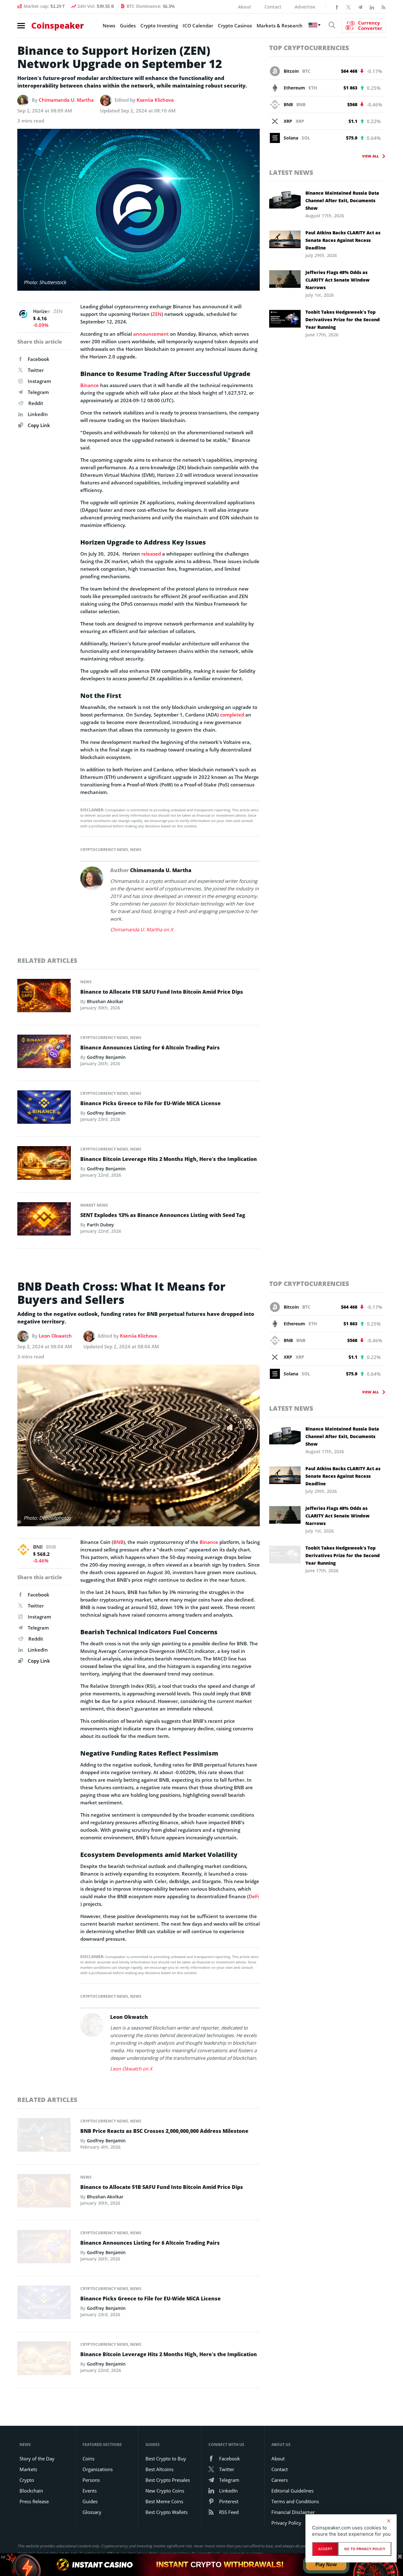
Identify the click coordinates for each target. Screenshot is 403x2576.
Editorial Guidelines (292, 2491)
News (109, 26)
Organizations (98, 2469)
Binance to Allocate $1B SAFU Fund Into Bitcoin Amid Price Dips (162, 992)
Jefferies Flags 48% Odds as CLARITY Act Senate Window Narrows (338, 280)
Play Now (326, 2565)
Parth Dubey (100, 1225)
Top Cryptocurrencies (309, 48)
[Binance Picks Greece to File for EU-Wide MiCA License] (44, 1109)
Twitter (36, 370)
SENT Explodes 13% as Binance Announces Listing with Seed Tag (163, 1215)
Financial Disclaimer (293, 2512)
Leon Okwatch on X (131, 2069)
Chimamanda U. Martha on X (142, 929)
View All (370, 156)
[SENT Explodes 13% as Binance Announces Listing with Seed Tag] (44, 1220)
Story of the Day (37, 2459)
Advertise (305, 7)
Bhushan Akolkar (105, 1001)
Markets (28, 2469)
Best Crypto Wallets (167, 2512)
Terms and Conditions (295, 2501)
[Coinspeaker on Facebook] (337, 7)
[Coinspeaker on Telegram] (360, 7)
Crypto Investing (159, 26)
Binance (90, 385)
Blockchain (31, 2491)
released (151, 554)
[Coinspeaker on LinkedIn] (372, 7)
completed (232, 715)
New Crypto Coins (165, 2491)
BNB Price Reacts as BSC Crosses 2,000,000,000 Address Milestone (164, 2131)
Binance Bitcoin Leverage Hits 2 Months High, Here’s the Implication (169, 1159)
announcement (151, 334)
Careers (280, 2480)
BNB (118, 1542)
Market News (94, 1205)
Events (90, 2491)
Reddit (36, 403)
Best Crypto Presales (168, 2480)
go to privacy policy (365, 2549)
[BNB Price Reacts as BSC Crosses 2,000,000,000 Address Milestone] (44, 2137)
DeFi (254, 1896)
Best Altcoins (159, 2469)
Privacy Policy (286, 2523)
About (245, 7)
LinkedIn (38, 414)
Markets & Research (280, 26)
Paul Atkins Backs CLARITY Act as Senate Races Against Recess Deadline (343, 240)
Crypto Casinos (235, 26)
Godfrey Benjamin (106, 1057)
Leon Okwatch (55, 1336)
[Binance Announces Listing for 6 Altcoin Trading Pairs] (44, 1053)
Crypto (27, 2480)
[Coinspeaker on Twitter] (349, 7)
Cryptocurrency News (104, 850)
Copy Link (38, 425)
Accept (325, 2549)
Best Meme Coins (164, 2501)
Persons (91, 2480)
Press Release (34, 2501)
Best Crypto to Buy (166, 2459)
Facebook (39, 359)
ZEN (157, 314)
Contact (273, 7)
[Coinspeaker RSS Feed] (383, 7)
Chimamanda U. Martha (66, 100)
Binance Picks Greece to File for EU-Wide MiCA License (150, 1103)
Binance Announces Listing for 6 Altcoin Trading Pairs (150, 1048)
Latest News (291, 172)
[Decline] (389, 2521)
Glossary (92, 2512)
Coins (88, 2459)
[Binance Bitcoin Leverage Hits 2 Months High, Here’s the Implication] (44, 1165)
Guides (128, 26)
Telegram (38, 392)
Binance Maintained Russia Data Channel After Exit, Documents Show (342, 200)
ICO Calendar (198, 26)
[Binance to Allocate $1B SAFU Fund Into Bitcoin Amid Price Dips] (44, 997)
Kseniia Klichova (155, 100)
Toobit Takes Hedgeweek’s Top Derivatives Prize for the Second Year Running (343, 320)
